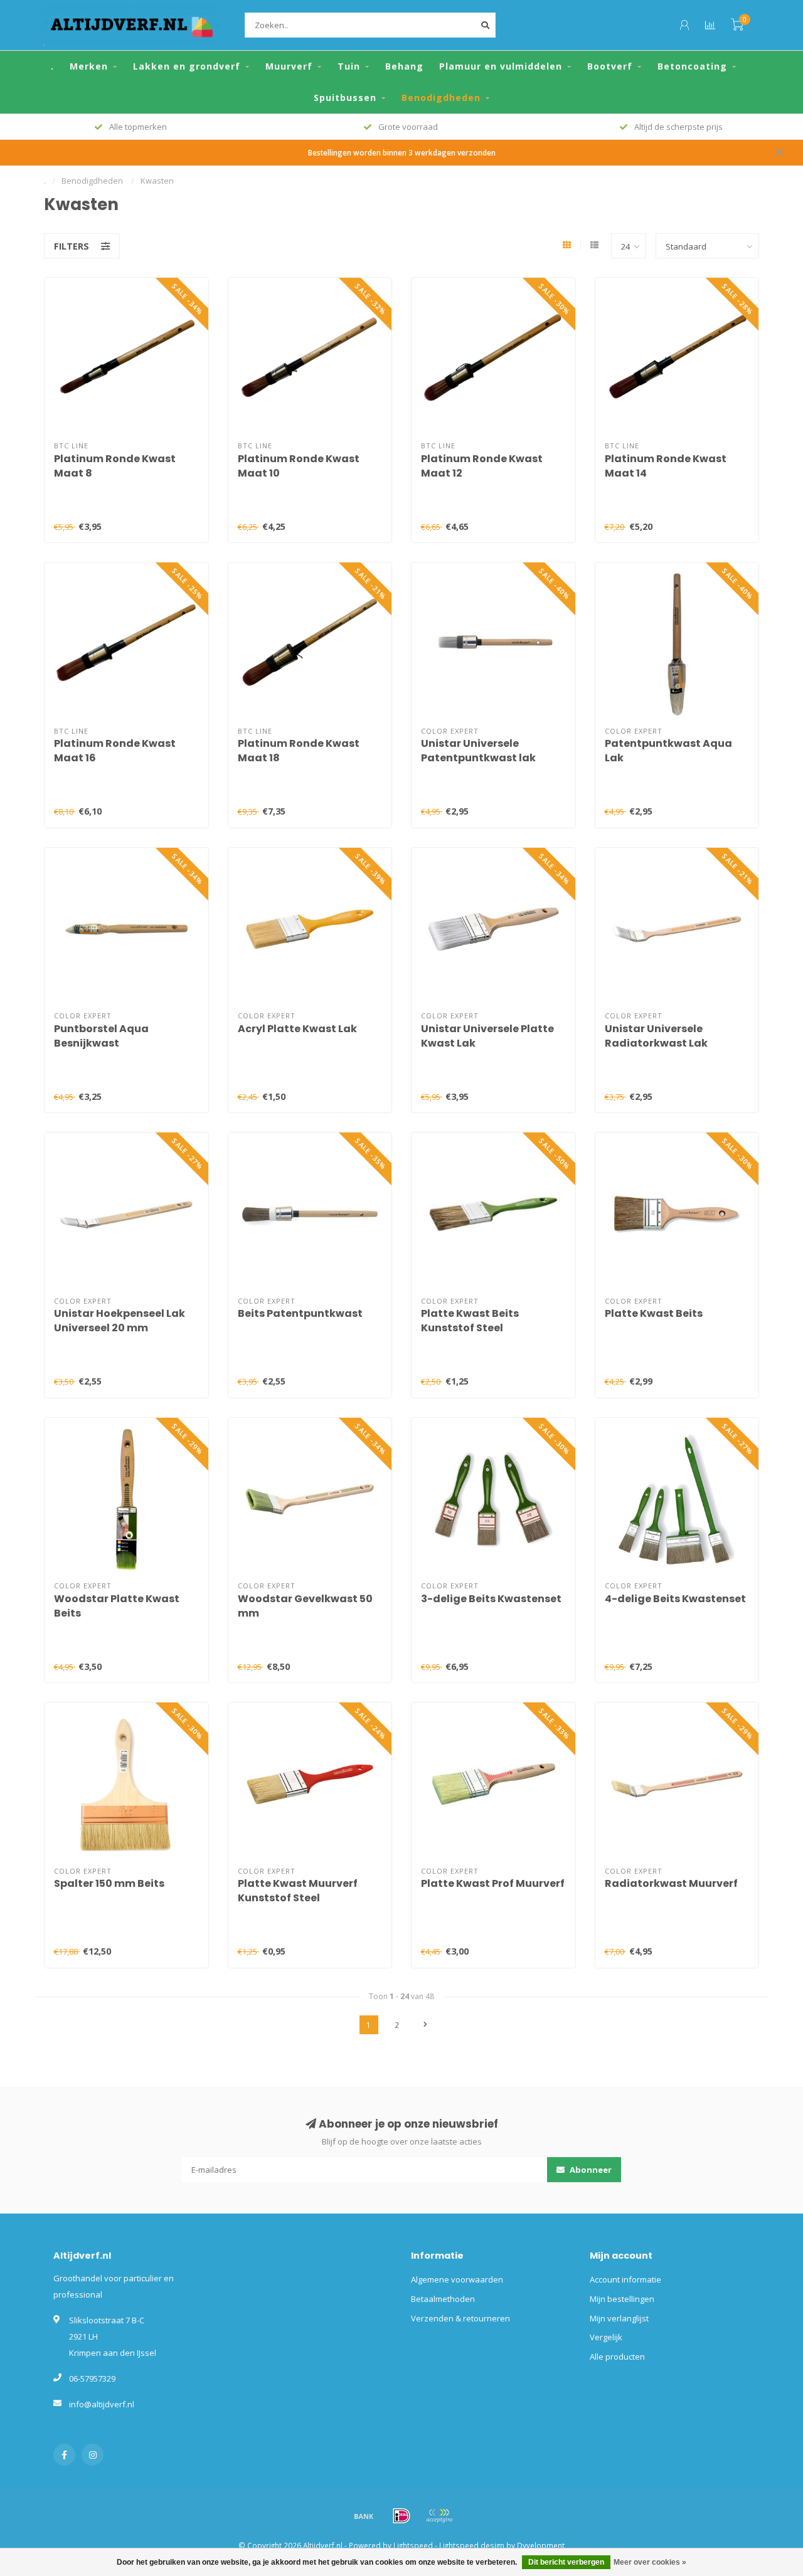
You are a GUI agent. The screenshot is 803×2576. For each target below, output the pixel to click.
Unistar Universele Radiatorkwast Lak (656, 1036)
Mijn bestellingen (622, 2299)
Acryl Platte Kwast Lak (297, 1029)
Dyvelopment (541, 2545)
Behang (404, 66)
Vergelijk (606, 2337)
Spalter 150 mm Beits (109, 1883)
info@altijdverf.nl (102, 2404)
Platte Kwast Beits (654, 1313)
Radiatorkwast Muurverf (671, 1883)
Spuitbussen (345, 98)
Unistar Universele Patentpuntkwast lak (478, 751)
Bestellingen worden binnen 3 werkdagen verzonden (402, 152)
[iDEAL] (401, 2516)
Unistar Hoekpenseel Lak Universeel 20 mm (120, 1321)
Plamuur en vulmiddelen (501, 66)
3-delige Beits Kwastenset (491, 1599)
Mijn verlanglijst (619, 2318)
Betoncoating (692, 66)
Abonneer (590, 2170)
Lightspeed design (472, 2545)
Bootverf (610, 66)
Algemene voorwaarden (457, 2279)
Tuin (349, 66)
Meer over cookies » (650, 2562)
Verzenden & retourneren (460, 2318)
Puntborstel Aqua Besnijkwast (101, 1036)
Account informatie (625, 2279)
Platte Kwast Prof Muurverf (493, 1883)
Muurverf (289, 66)
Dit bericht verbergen (566, 2562)
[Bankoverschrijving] (364, 2516)
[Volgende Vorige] (425, 2025)
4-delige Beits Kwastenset (675, 1599)
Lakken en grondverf (187, 66)
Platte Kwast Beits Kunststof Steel (470, 1321)
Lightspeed (413, 2545)
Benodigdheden (441, 98)
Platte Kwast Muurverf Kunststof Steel (298, 1891)
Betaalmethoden (443, 2299)
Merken (89, 66)
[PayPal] (439, 2516)
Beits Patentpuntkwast (300, 1313)
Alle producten (617, 2357)
